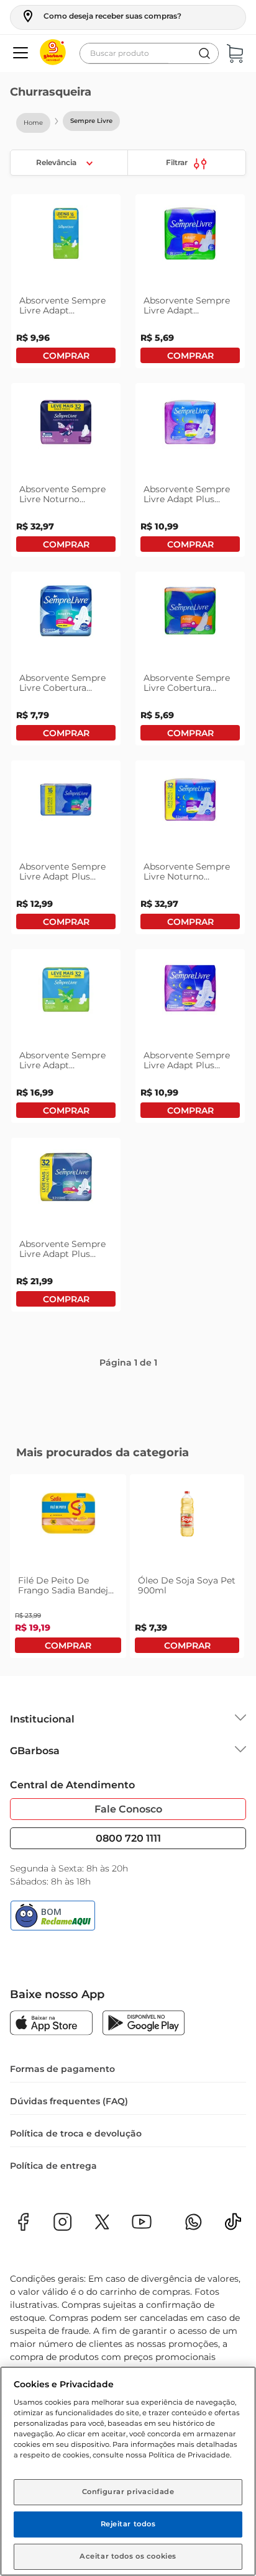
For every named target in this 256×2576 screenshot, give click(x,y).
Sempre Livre (91, 121)
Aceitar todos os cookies (128, 2556)
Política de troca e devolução (76, 2210)
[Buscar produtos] (204, 53)
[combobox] (149, 53)
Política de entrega (53, 2242)
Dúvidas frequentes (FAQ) (69, 2177)
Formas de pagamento (62, 2145)
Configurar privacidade (128, 2492)
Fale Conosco (128, 1885)
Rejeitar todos (128, 2524)
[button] (101, 16)
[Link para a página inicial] (33, 123)
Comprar (66, 448)
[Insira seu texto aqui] (233, 2302)
